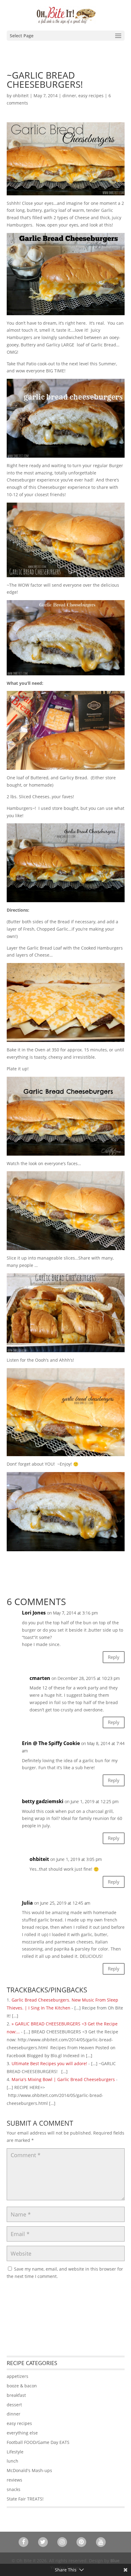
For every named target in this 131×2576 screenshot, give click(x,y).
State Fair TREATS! (25, 2499)
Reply (114, 1657)
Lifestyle (15, 2452)
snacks (14, 2489)
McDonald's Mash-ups (29, 2470)
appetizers (18, 2376)
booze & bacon (22, 2386)
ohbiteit (21, 96)
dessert (14, 2405)
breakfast (16, 2395)
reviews (14, 2480)
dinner (69, 96)
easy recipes (91, 96)
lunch (12, 2461)
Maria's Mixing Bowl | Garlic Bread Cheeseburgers (63, 2079)
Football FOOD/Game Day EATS (38, 2442)
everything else (22, 2433)
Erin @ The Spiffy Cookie (51, 1743)
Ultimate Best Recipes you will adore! (49, 2063)
